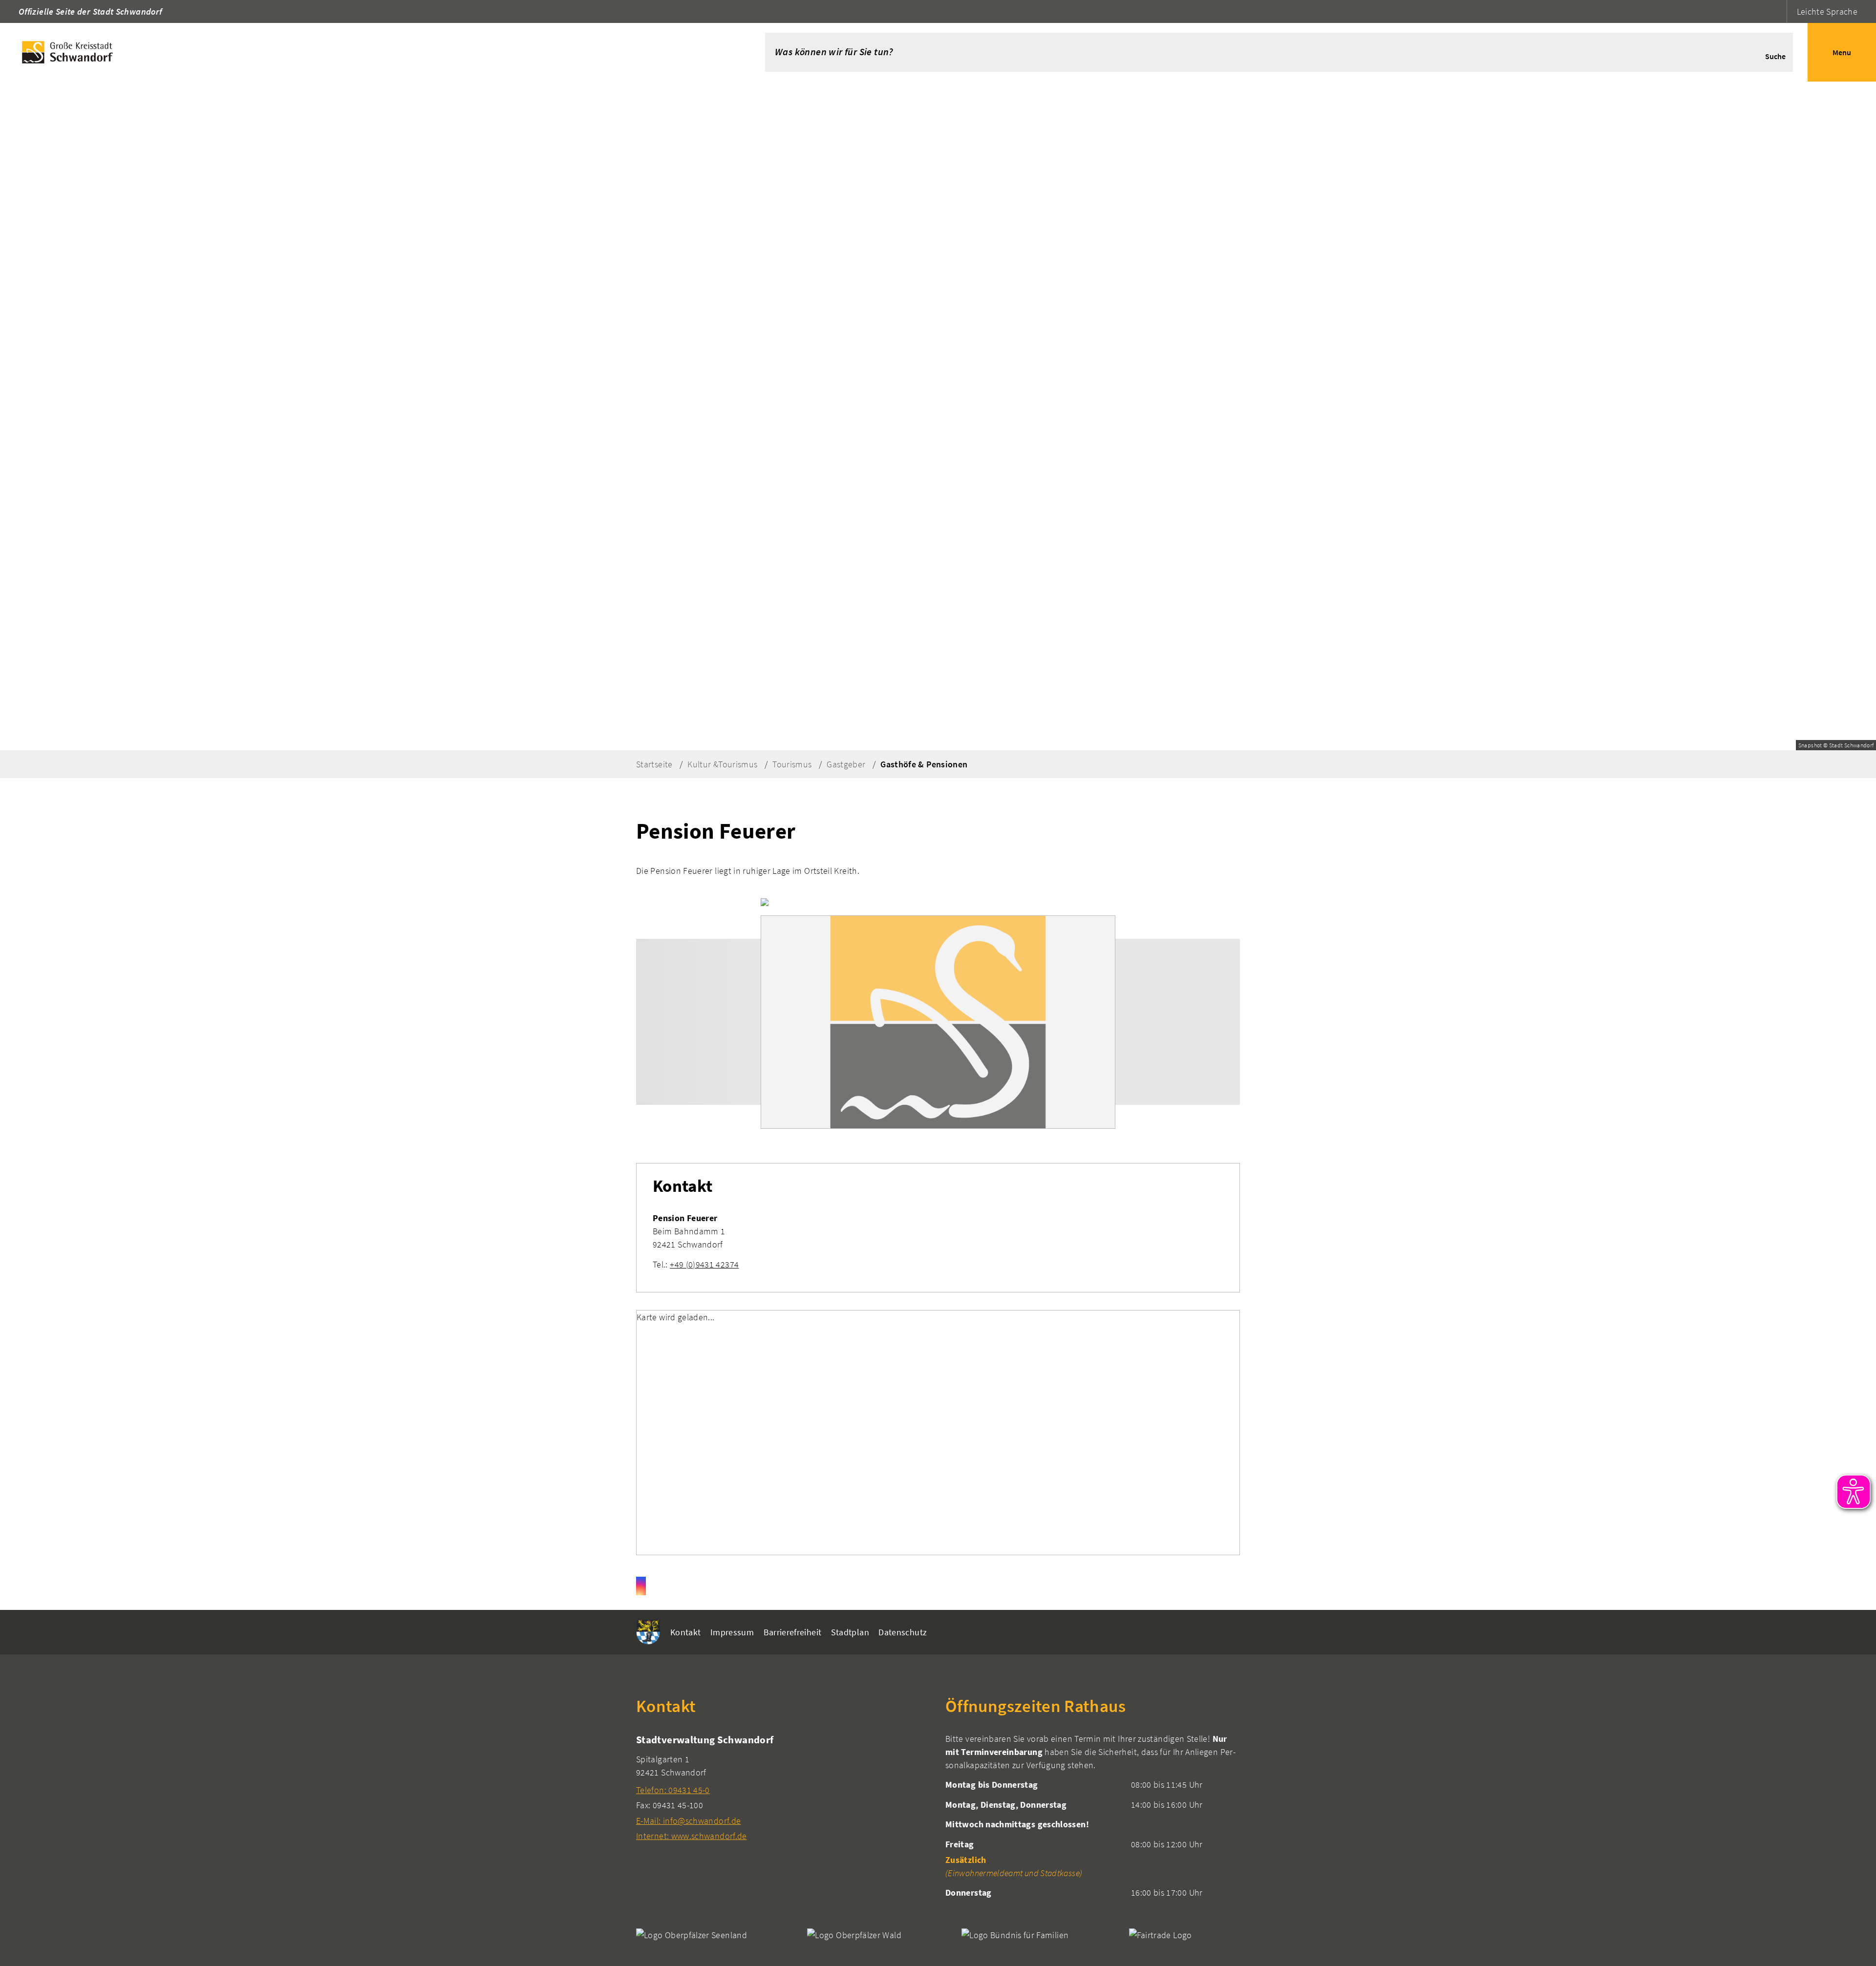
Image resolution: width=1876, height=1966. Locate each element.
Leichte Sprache (1827, 11)
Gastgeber (846, 764)
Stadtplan (850, 1632)
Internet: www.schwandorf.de (692, 1836)
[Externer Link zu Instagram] (641, 1586)
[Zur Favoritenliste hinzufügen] (765, 902)
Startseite (654, 764)
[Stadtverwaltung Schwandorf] (783, 1787)
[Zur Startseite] (368, 52)
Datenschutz (903, 1632)
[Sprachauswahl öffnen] (1778, 11)
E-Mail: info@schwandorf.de (688, 1821)
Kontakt (686, 1632)
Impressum (732, 1632)
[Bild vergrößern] (938, 1022)
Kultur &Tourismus (722, 764)
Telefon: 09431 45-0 (673, 1790)
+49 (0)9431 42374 (704, 1264)
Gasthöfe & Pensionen (924, 764)
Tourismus (792, 764)
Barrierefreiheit (793, 1632)
